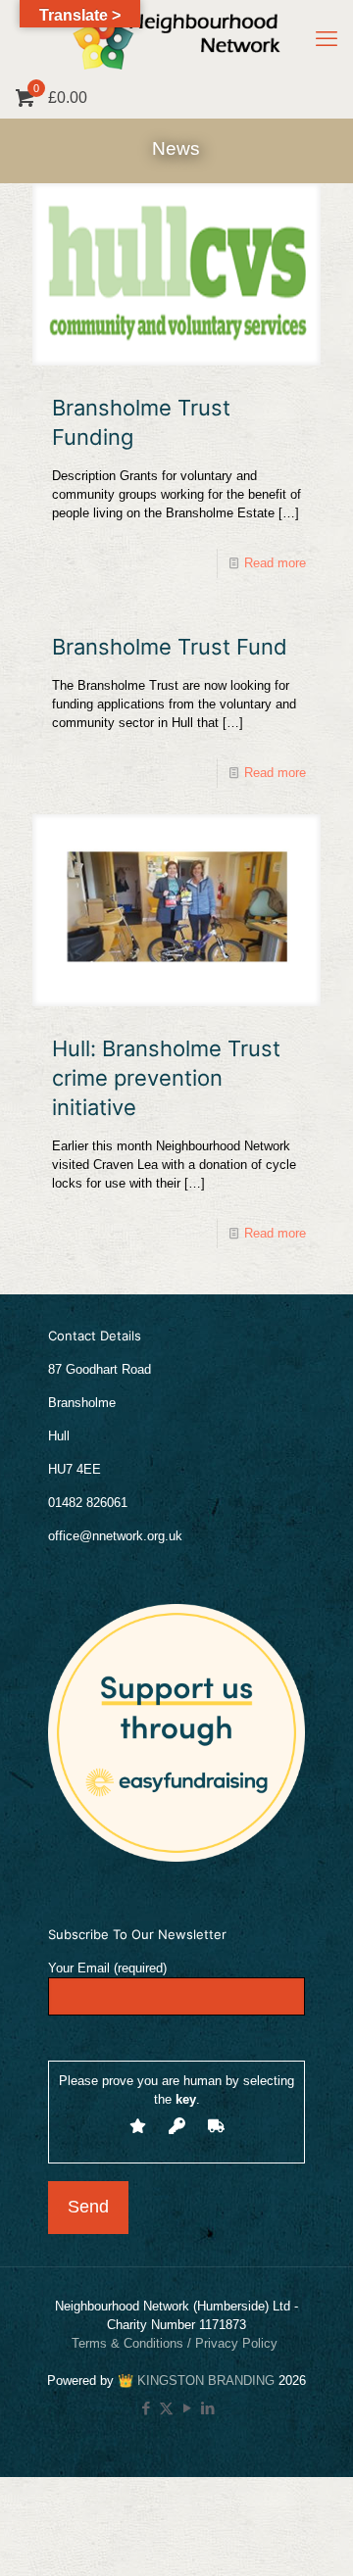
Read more (275, 563)
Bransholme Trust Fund (170, 647)
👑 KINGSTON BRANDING (196, 2381)
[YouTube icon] (187, 2408)
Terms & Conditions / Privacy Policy (176, 2343)
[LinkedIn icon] (207, 2408)
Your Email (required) (107, 1968)
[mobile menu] (327, 39)
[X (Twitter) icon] (166, 2408)
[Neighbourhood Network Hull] (176, 39)
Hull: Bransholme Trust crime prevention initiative (166, 1078)
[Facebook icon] (146, 2408)
